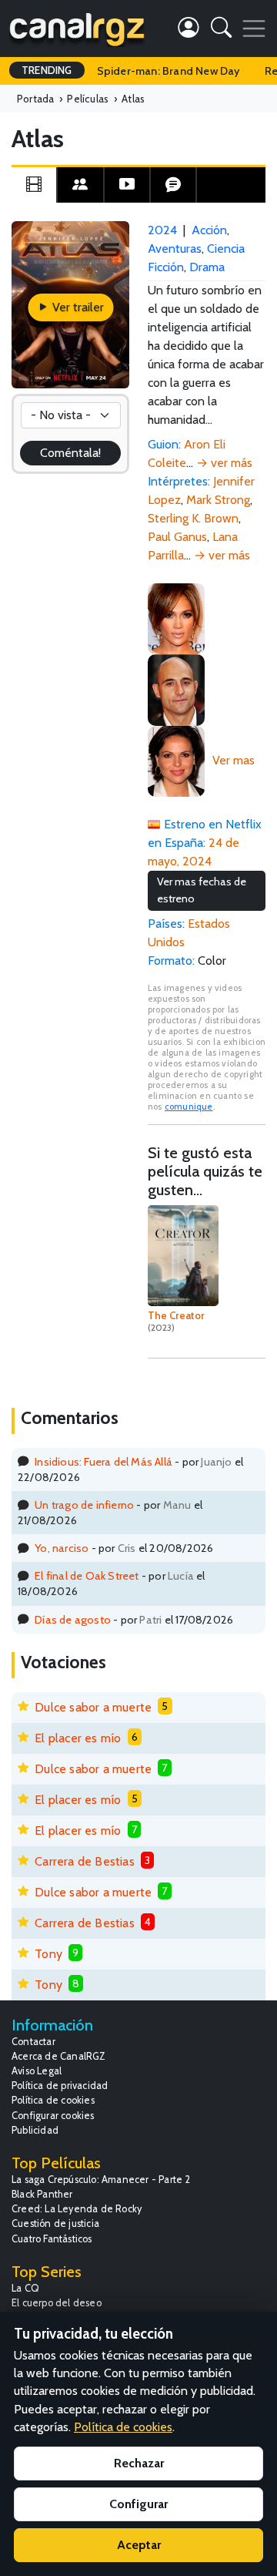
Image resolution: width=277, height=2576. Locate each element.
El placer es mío (78, 1738)
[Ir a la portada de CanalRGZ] (77, 29)
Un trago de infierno (84, 1505)
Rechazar (139, 2463)
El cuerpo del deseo (57, 2303)
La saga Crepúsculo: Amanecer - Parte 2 (101, 2180)
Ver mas (234, 760)
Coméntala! (71, 453)
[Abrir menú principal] (254, 29)
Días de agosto (73, 1620)
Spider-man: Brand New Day (169, 71)
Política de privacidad (60, 2086)
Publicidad (35, 2130)
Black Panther (42, 2194)
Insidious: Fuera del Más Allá (103, 1462)
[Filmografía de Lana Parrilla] (176, 760)
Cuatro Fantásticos (52, 2239)
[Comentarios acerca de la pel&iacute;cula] (173, 185)
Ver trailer (77, 307)
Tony (48, 1954)
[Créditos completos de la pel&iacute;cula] (80, 185)
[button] (221, 30)
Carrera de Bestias (85, 1861)
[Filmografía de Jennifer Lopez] (176, 618)
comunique (189, 1107)
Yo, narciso (62, 1548)
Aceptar (139, 2545)
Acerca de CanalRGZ (59, 2056)
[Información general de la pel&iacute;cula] (34, 185)
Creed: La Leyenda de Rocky (77, 2209)
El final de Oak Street (87, 1576)
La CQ (25, 2288)
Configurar (138, 2504)
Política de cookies (53, 2100)
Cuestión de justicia (55, 2223)
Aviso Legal (37, 2071)
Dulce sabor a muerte (93, 1707)
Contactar (33, 2042)
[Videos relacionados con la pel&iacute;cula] (127, 185)
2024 (162, 230)
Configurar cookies (53, 2116)
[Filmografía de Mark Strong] (176, 689)
